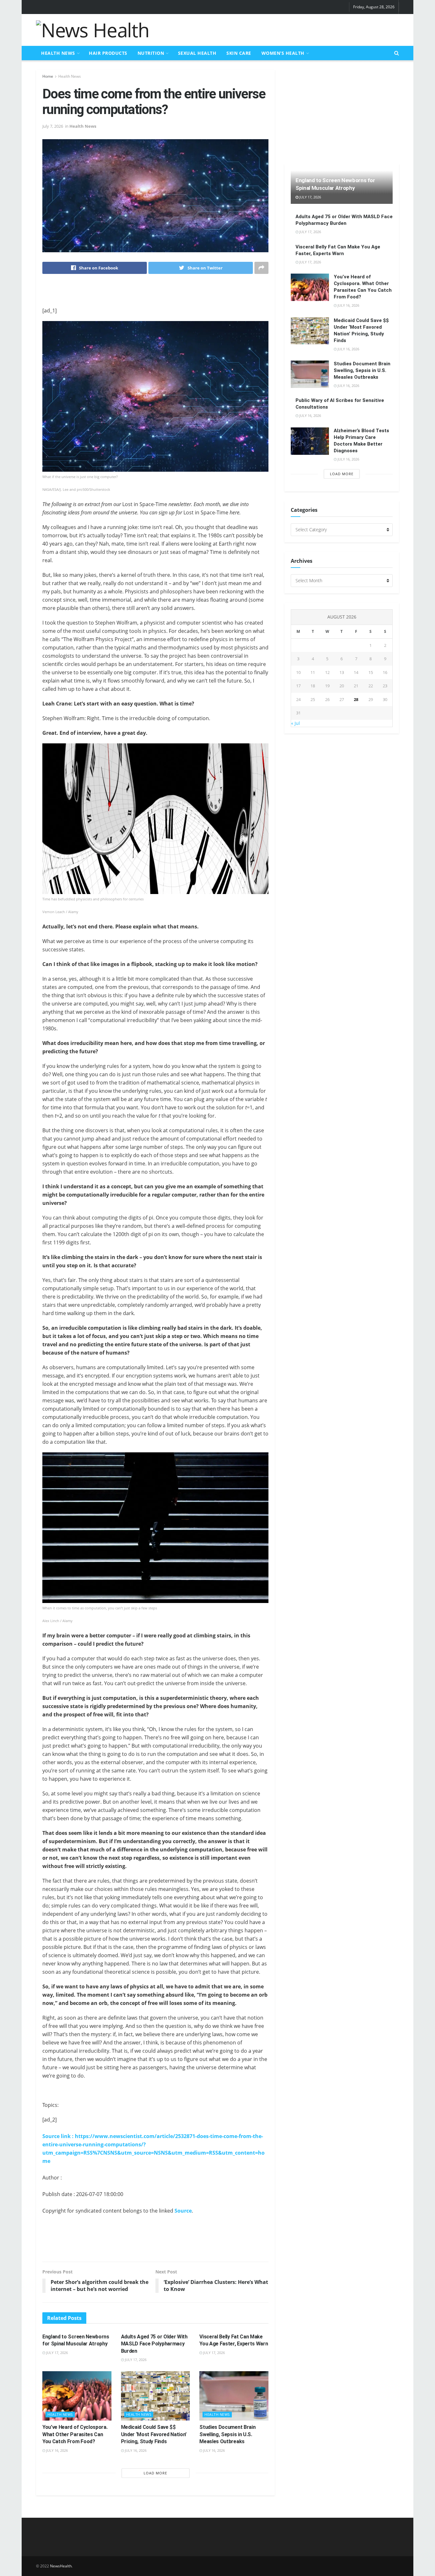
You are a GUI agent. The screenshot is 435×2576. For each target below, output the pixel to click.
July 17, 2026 (57, 2353)
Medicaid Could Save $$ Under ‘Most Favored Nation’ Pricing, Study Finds (154, 2434)
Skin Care (239, 53)
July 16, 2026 (57, 2450)
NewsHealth (61, 2566)
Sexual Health (197, 53)
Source (183, 2211)
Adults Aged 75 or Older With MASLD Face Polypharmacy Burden (154, 2344)
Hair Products (108, 53)
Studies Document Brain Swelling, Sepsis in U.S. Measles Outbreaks (227, 2434)
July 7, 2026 (53, 126)
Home (48, 76)
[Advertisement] (283, 29)
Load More (155, 2473)
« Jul (296, 723)
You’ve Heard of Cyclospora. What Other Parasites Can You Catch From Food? (75, 2434)
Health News (58, 53)
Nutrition (151, 53)
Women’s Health (283, 53)
